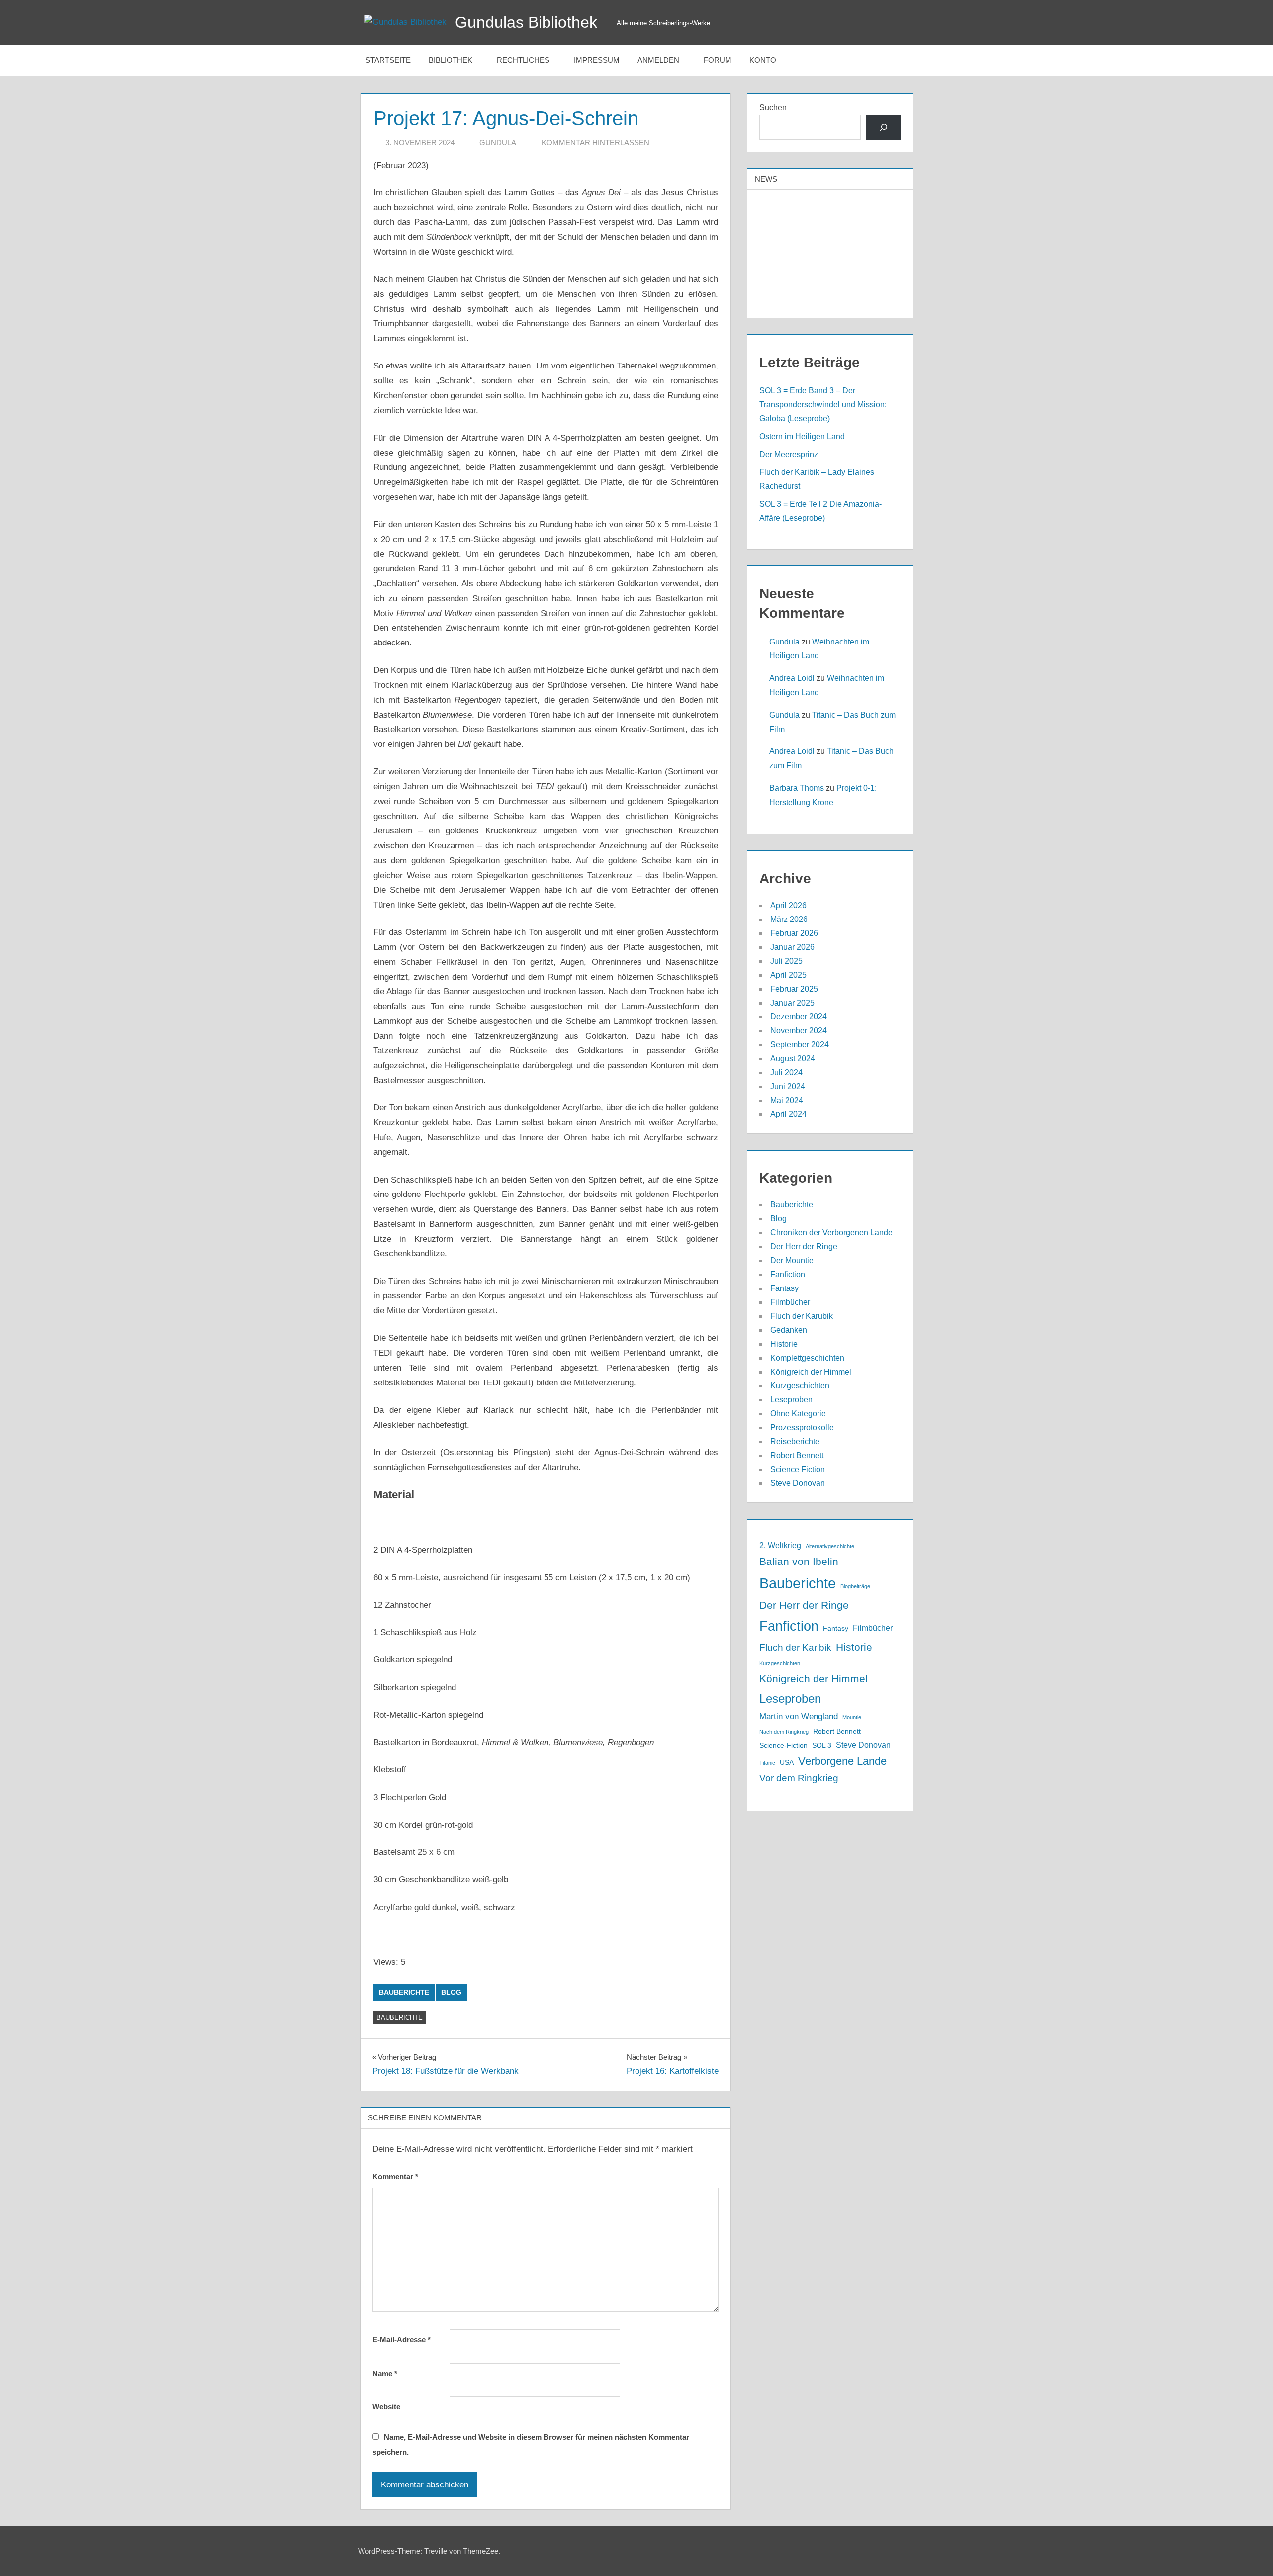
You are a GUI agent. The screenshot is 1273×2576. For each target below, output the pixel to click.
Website (386, 2407)
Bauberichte (404, 1992)
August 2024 (793, 1058)
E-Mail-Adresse (402, 2340)
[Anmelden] (883, 127)
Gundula (498, 142)
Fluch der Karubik (802, 1316)
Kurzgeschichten (800, 1386)
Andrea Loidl (792, 678)
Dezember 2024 (799, 1017)
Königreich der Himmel (811, 1372)
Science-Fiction (783, 1745)
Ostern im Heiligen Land (802, 436)
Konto (763, 60)
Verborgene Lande (842, 1761)
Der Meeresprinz (789, 454)
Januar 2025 (792, 1003)
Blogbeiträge (855, 1586)
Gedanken (789, 1330)
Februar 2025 (794, 989)
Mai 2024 (787, 1100)
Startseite (388, 60)
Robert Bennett (797, 1455)
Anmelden (658, 60)
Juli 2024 (786, 1072)
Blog (451, 1992)
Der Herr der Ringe (804, 1246)
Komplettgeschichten (807, 1358)
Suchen (773, 108)
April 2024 (788, 1114)
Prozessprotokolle (802, 1427)
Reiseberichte (795, 1441)
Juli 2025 (786, 961)
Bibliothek (451, 60)
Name (385, 2373)
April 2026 (788, 905)
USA (787, 1763)
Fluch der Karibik (795, 1647)
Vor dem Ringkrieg (799, 1778)
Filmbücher (790, 1302)
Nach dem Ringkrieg (784, 1732)
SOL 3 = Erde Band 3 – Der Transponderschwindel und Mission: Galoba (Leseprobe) (823, 405)
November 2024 (799, 1031)
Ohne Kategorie (798, 1414)
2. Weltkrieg (780, 1545)
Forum (718, 60)
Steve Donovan (798, 1483)
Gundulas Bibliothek (526, 22)
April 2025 (788, 975)
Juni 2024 (788, 1086)
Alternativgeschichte (830, 1546)
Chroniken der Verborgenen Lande (831, 1233)
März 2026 (789, 919)
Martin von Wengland (799, 1716)
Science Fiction (798, 1469)
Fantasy (784, 1288)
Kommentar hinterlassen (595, 142)
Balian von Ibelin (799, 1561)
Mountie (852, 1717)
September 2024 (800, 1045)
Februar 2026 (794, 933)
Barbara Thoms (797, 788)
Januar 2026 (792, 947)
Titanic (767, 1763)
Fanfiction (788, 1274)
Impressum (597, 60)
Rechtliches (523, 60)
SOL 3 (822, 1745)
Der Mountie (792, 1260)
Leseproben (791, 1400)
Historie (784, 1344)
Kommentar (395, 2176)
